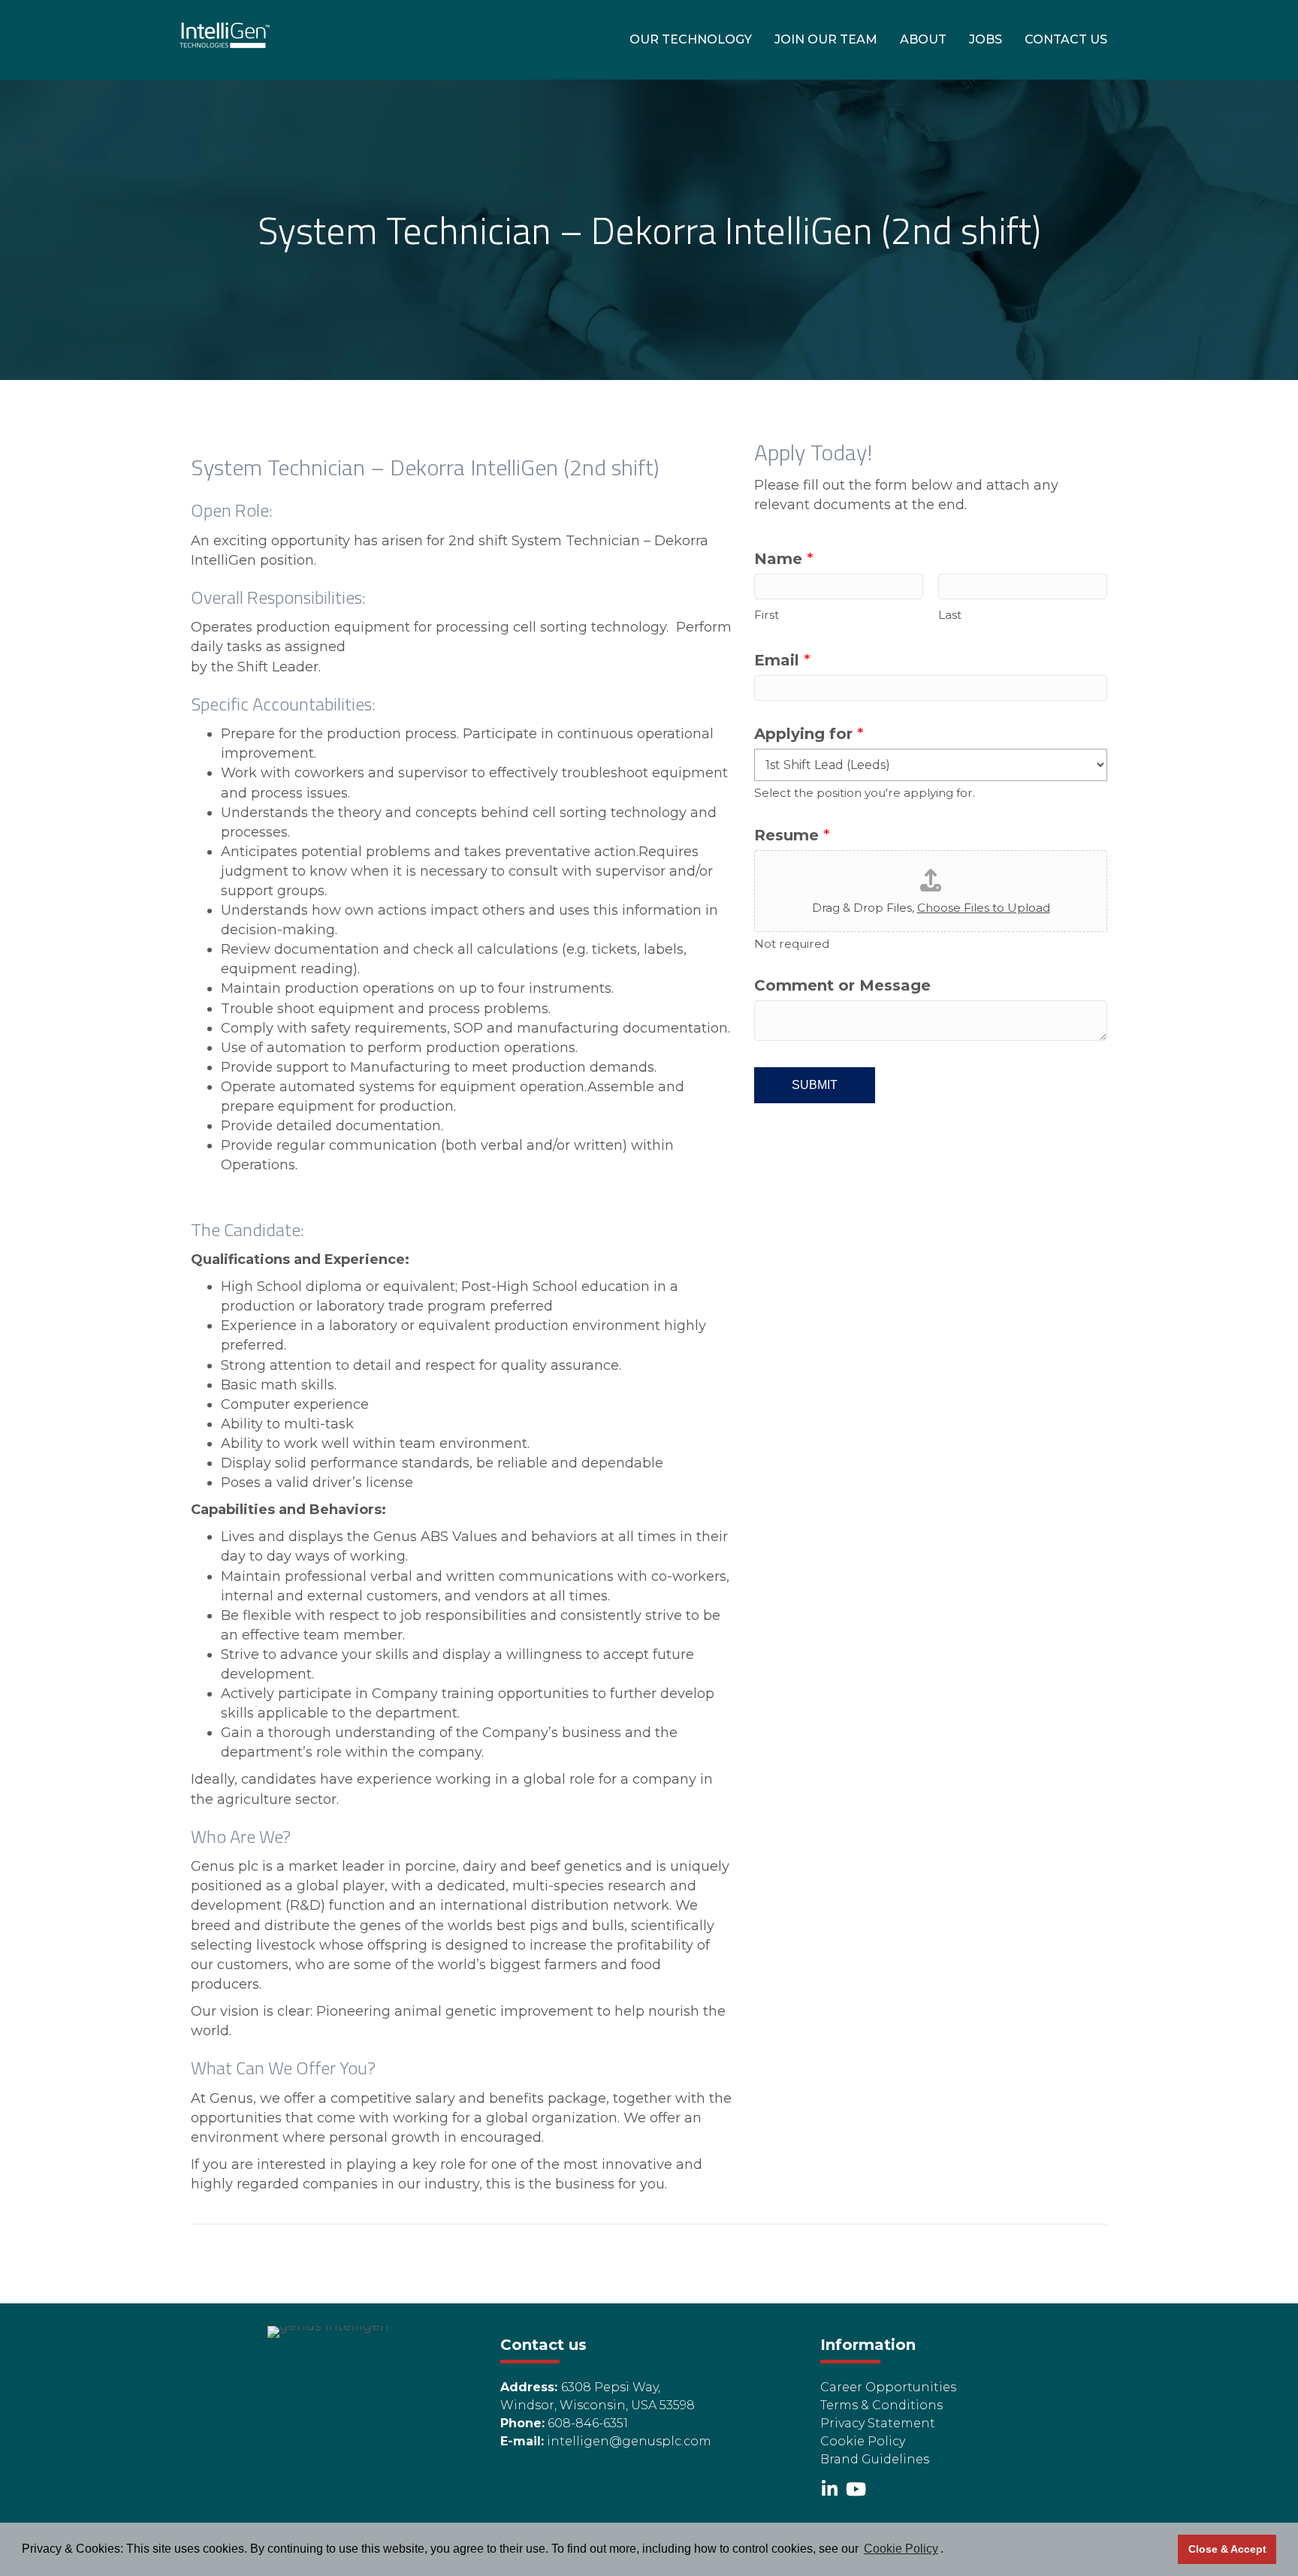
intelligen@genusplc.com (629, 2441)
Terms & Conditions (881, 2405)
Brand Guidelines (875, 2459)
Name (784, 559)
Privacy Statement (878, 2423)
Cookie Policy (863, 2441)
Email (782, 660)
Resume (792, 835)
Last (950, 615)
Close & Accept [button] (1227, 2549)
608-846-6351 (588, 2423)
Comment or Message (842, 985)
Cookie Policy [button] (901, 2549)
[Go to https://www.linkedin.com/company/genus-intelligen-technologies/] (829, 2490)
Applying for (809, 734)
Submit (815, 1085)
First (767, 615)
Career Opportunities (888, 2387)
